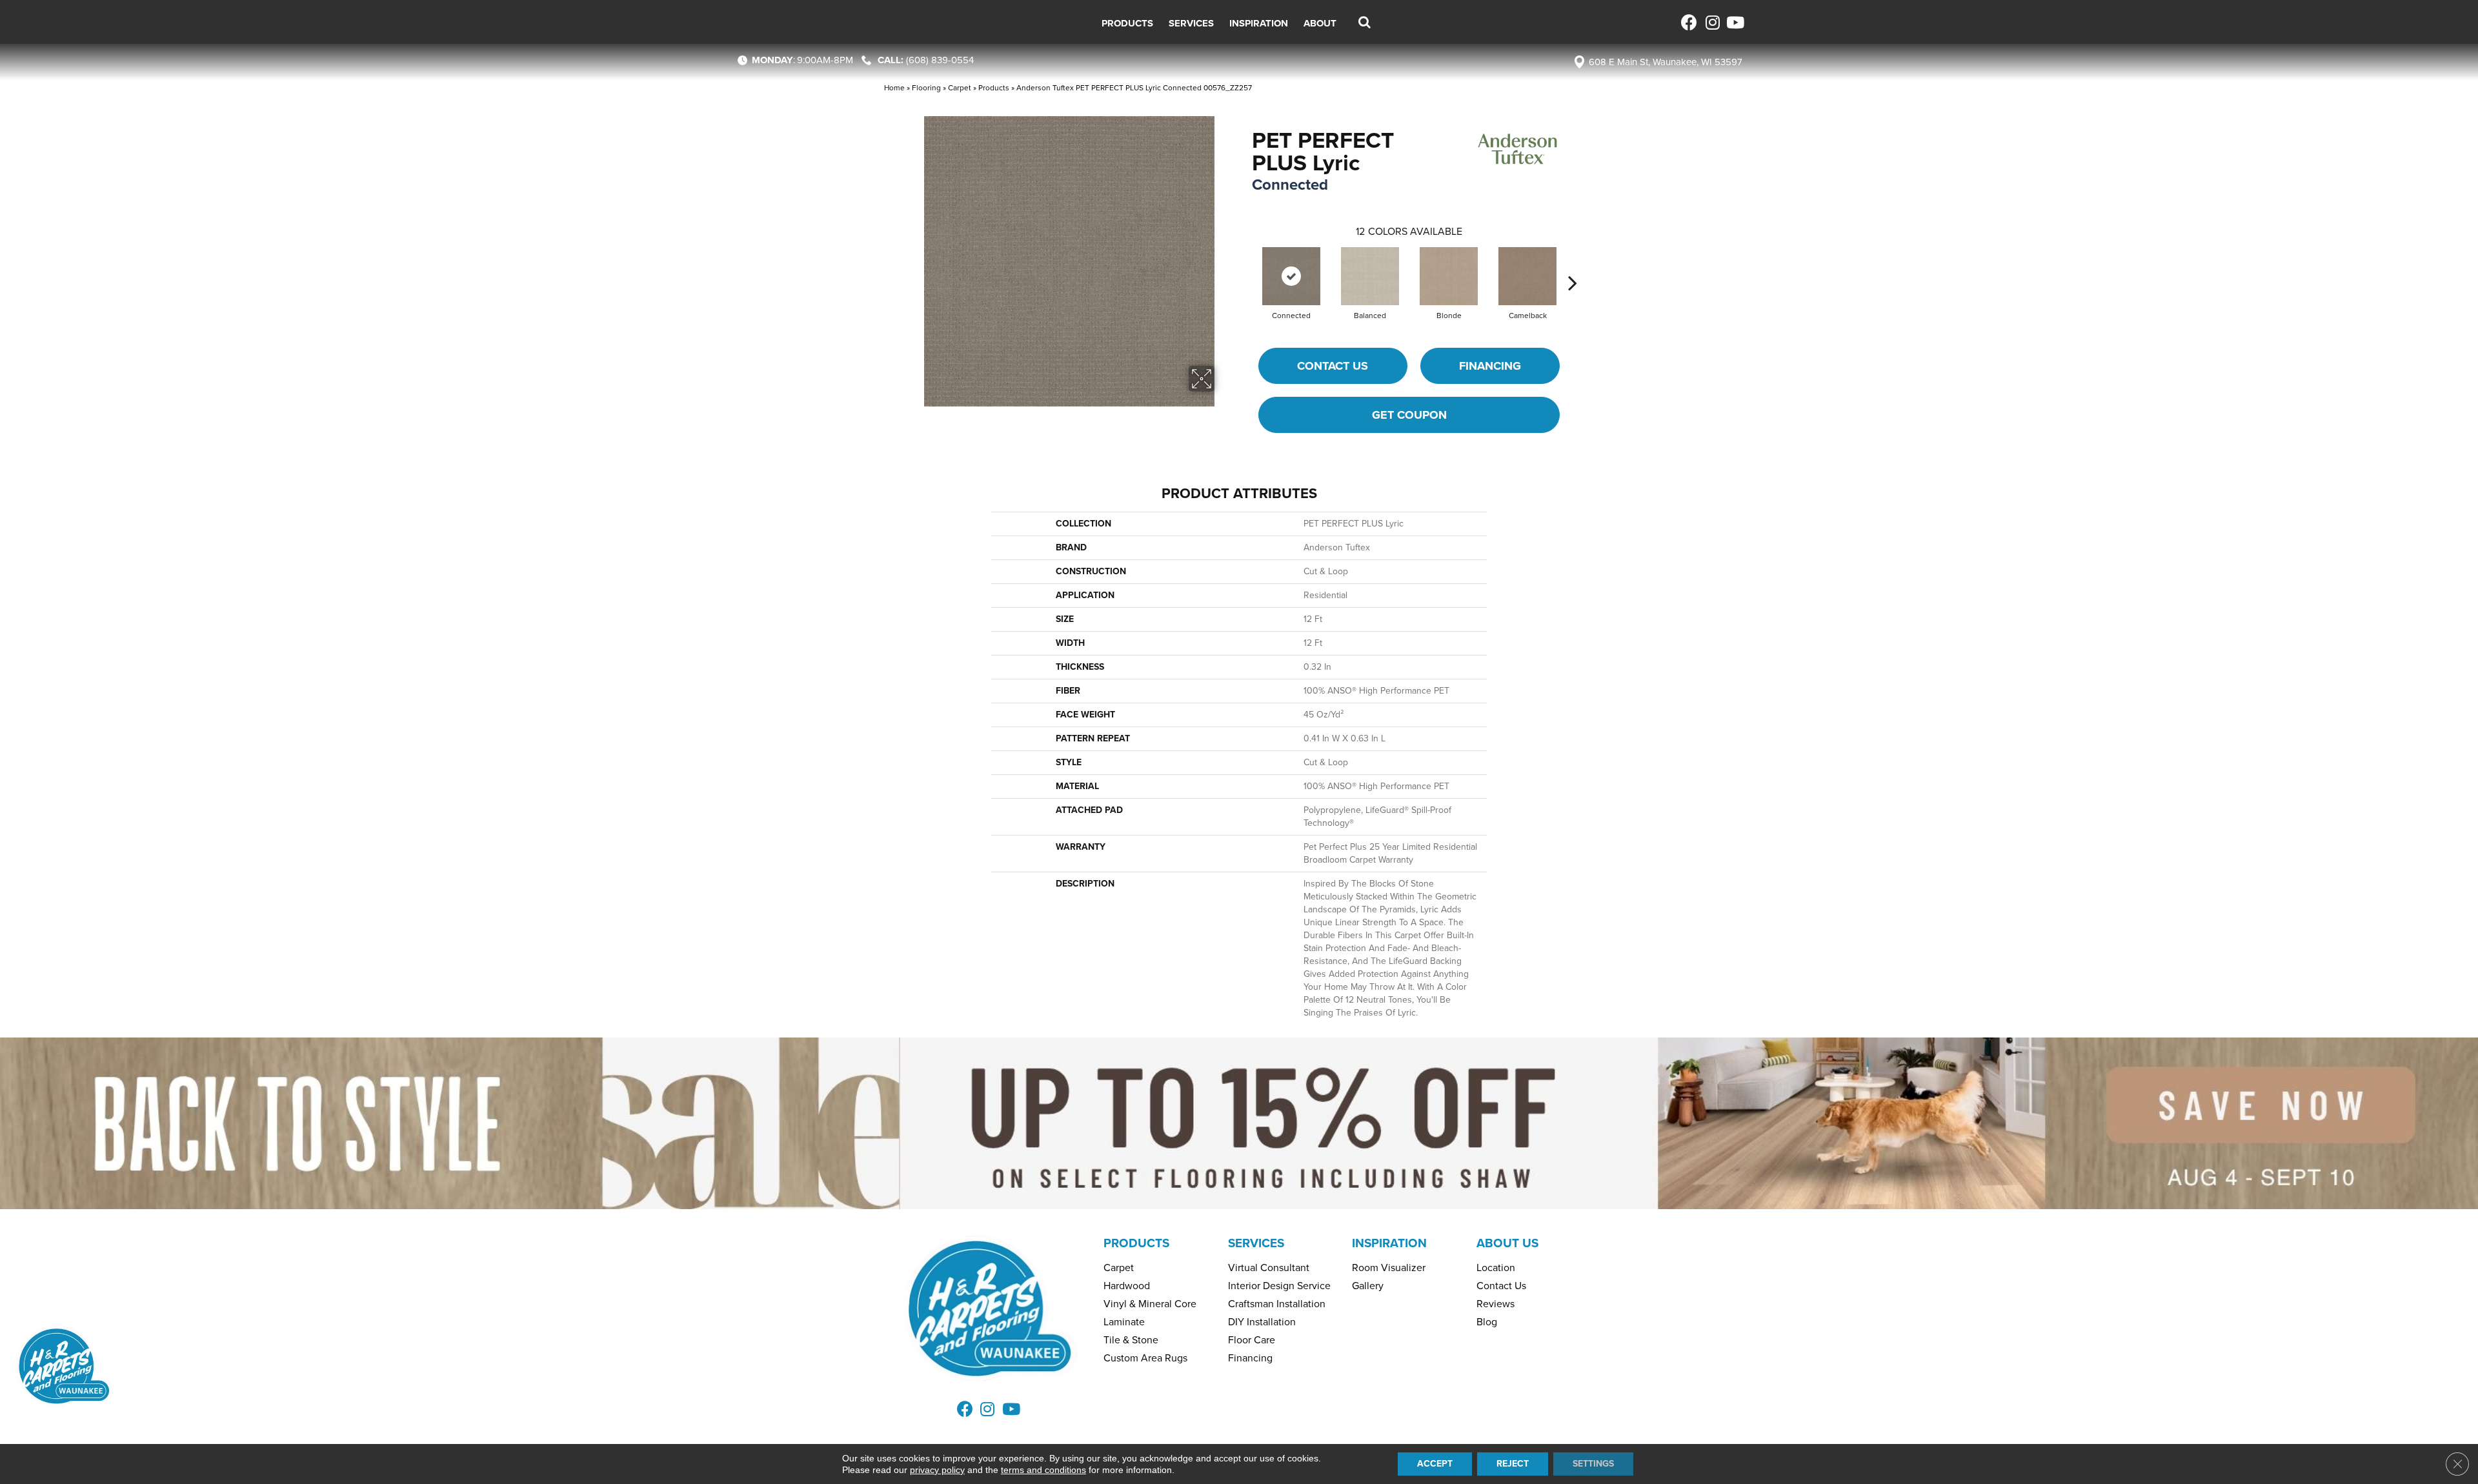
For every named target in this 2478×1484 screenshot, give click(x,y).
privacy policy (937, 1470)
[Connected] (1291, 276)
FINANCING (1490, 366)
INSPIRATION (1389, 1243)
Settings (1593, 1464)
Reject (1513, 1464)
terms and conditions (1043, 1470)
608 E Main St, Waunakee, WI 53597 (1666, 62)
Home (894, 88)
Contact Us (1333, 366)
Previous (1245, 263)
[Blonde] (1449, 276)
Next (1573, 263)
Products (994, 88)
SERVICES (1256, 1243)
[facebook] (1689, 22)
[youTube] (1734, 22)
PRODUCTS (1136, 1243)
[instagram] (1712, 22)
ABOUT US (1507, 1243)
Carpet (960, 88)
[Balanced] (1370, 276)
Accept (1435, 1464)
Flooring (926, 88)
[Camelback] (1527, 276)
